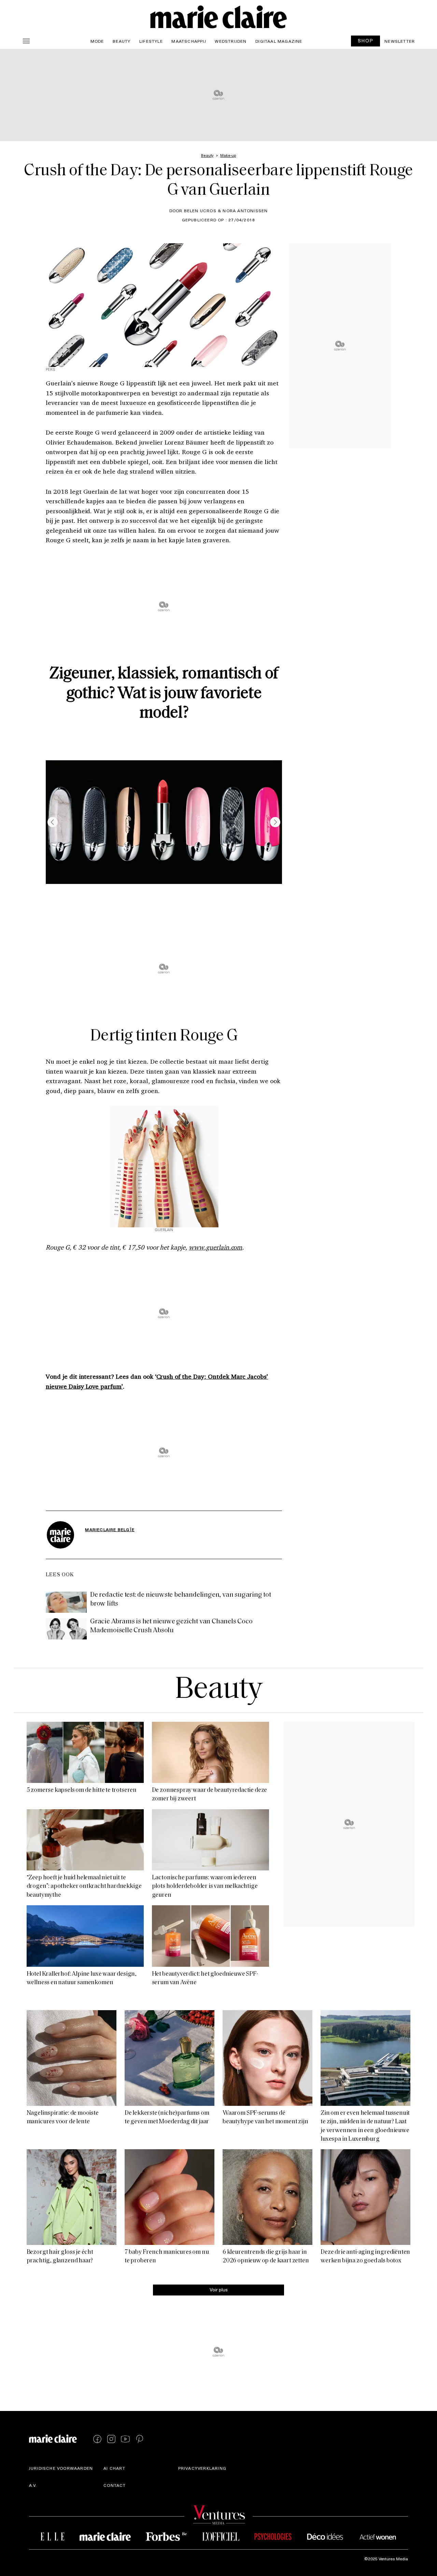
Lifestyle (151, 41)
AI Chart (114, 2468)
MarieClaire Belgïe (110, 1529)
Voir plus (219, 2289)
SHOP (366, 40)
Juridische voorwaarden (61, 2468)
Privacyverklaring (202, 2468)
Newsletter (400, 41)
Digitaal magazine (279, 41)
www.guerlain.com (215, 1247)
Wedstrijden (231, 41)
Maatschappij (189, 41)
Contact (115, 2485)
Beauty (122, 41)
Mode (97, 41)
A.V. (33, 2485)
